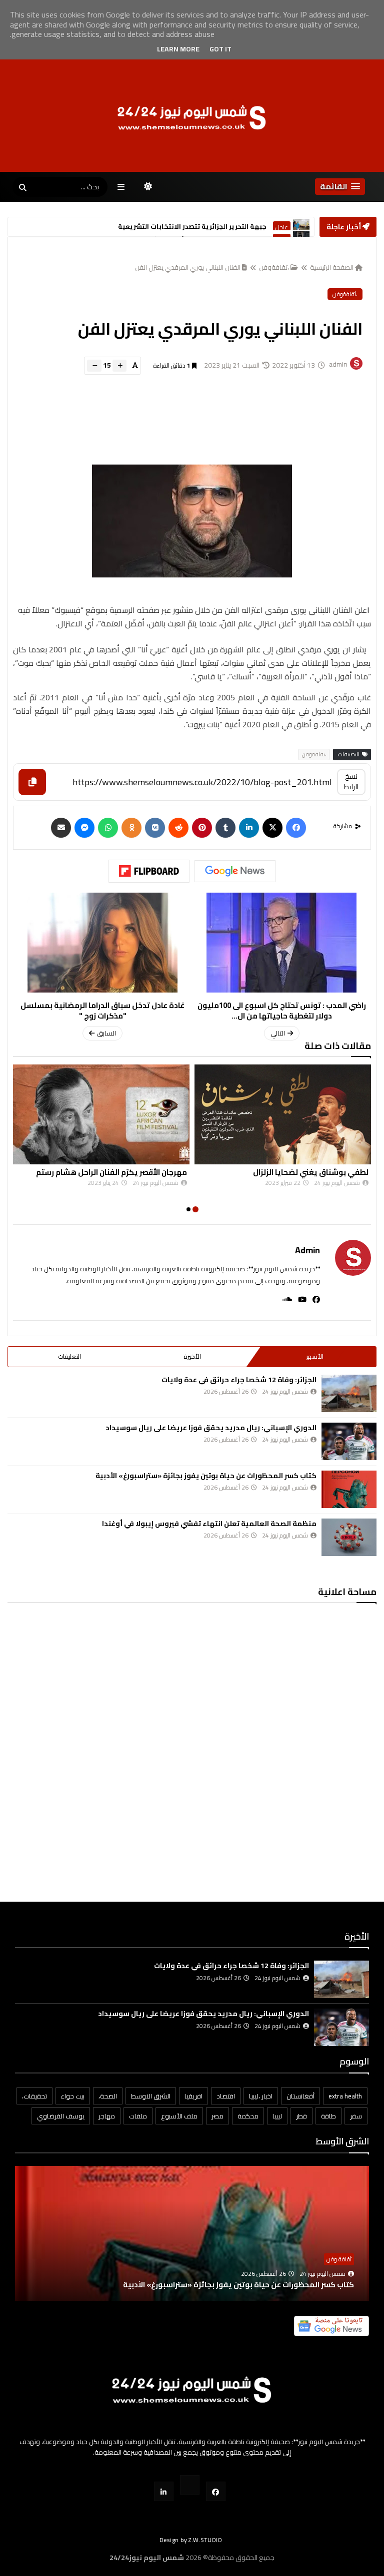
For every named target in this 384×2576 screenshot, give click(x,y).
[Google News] (235, 871)
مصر (217, 2116)
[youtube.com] (190, 2485)
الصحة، (108, 2096)
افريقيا (193, 2096)
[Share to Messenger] (84, 828)
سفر (356, 2116)
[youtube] (299, 1299)
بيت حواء (73, 2096)
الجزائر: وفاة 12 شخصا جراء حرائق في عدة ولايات (239, 1380)
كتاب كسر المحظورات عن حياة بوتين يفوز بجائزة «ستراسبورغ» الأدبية (206, 1476)
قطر (301, 2116)
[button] (340, 187)
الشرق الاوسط (151, 2096)
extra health (345, 2096)
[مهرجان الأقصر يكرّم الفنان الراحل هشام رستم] (101, 1114)
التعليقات (69, 1356)
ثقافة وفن (339, 2259)
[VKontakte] (155, 828)
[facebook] (313, 1299)
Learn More (178, 49)
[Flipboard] (149, 871)
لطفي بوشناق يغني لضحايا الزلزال (311, 1172)
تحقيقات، (34, 2096)
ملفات (138, 2116)
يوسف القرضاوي (61, 2116)
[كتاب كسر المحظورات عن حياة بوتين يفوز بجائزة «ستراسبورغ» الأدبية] (349, 1489)
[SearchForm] (22, 188)
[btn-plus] (119, 366)
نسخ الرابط (351, 781)
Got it (220, 49)
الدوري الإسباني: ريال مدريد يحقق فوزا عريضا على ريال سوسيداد (211, 1428)
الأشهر (315, 1356)
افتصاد (226, 2096)
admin (307, 1250)
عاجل (282, 228)
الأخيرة (192, 1356)
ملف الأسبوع (179, 2116)
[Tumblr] (225, 828)
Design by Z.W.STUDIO (191, 2540)
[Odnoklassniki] (131, 828)
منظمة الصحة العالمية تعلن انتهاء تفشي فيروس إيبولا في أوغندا (209, 1524)
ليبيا (277, 2116)
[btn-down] (94, 366)
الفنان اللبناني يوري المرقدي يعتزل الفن (188, 267)
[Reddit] (178, 828)
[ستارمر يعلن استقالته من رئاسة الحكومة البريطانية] (301, 227)
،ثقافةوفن (274, 267)
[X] (272, 828)
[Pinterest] (202, 828)
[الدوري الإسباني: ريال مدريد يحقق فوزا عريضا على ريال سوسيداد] (349, 1441)
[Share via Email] (61, 828)
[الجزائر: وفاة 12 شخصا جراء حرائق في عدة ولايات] (349, 1393)
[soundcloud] (284, 1299)
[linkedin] (249, 828)
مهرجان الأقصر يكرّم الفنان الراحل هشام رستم (111, 1172)
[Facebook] (296, 828)
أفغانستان (300, 2096)
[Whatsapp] (108, 828)
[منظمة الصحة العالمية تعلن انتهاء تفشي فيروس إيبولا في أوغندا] (349, 1537)
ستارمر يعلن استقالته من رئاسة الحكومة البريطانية (187, 227)
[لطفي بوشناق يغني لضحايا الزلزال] (283, 1114)
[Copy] (32, 782)
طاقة (328, 2116)
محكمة (248, 2116)
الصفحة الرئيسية (332, 267)
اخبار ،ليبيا (261, 2096)
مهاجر (107, 2116)
